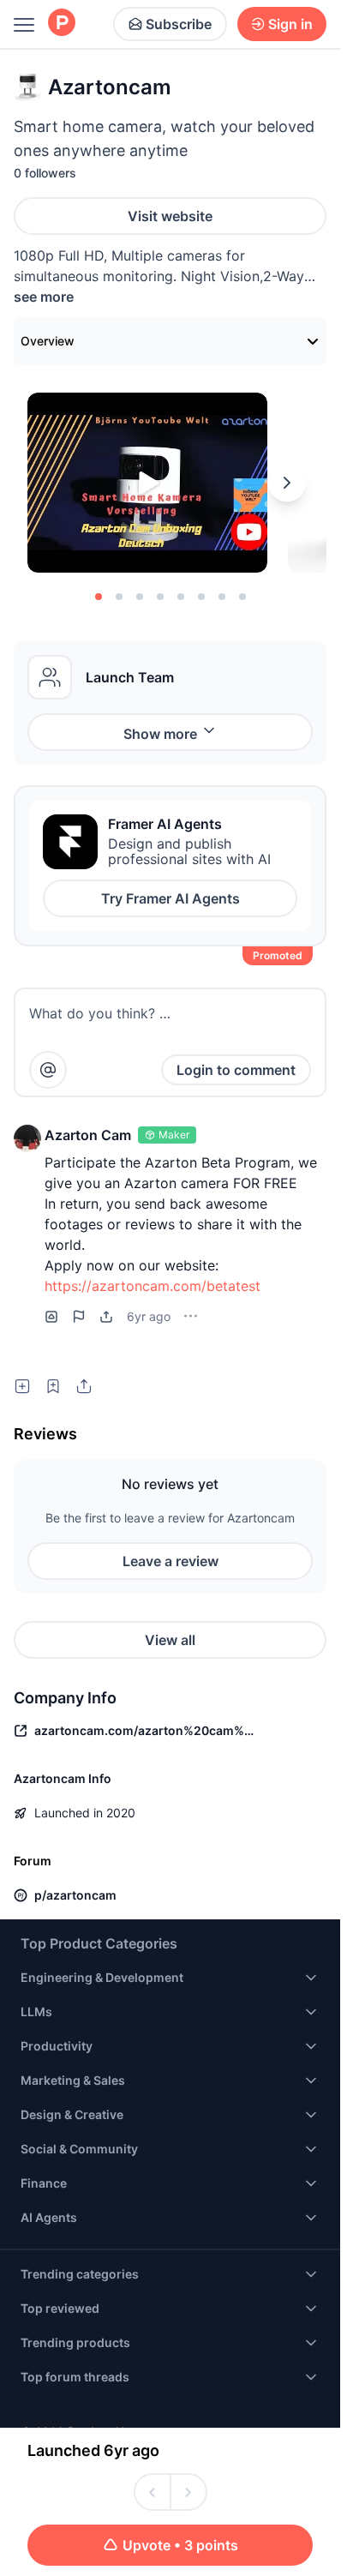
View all (170, 1640)
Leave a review (171, 1561)
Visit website (170, 216)
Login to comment (236, 1070)
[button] (27, 1138)
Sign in (290, 24)
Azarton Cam (88, 1135)
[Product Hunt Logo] (62, 24)
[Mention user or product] (48, 1070)
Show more (160, 734)
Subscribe (179, 24)
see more (44, 297)
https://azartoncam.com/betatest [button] (153, 1286)
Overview (48, 341)
